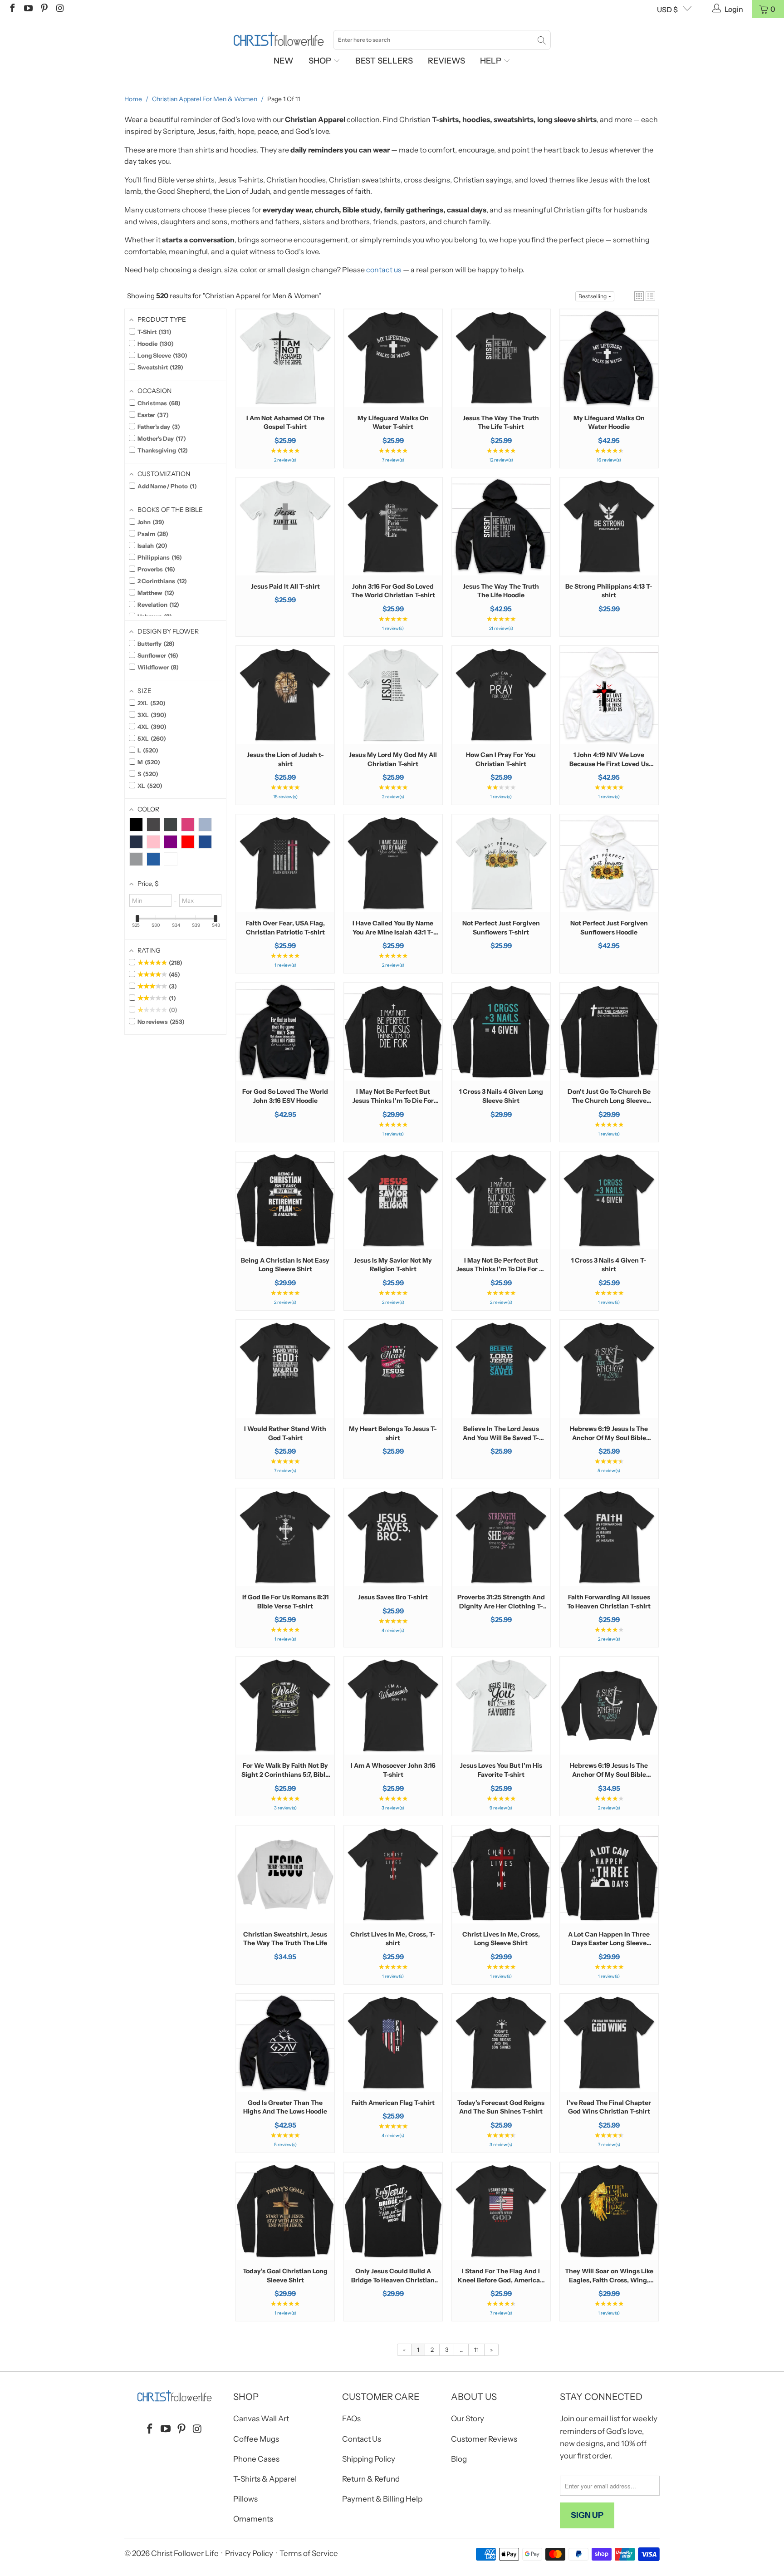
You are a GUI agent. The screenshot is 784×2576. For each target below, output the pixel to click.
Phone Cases (256, 2459)
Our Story (468, 2419)
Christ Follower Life (185, 2553)
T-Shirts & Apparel (265, 2479)
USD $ (667, 10)
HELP (492, 61)
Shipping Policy (369, 2459)
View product (285, 386)
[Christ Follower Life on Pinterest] (44, 9)
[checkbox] (136, 825)
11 (476, 2350)
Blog (459, 2459)
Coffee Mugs (256, 2439)
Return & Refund (371, 2479)
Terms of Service (309, 2553)
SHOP (321, 61)
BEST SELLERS (384, 61)
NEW (284, 61)
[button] (639, 296)
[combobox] (442, 40)
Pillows (245, 2499)
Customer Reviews (484, 2439)
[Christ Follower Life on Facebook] (12, 9)
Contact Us (362, 2439)
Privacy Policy (249, 2553)
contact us (384, 270)
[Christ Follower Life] (279, 39)
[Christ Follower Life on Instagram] (59, 9)
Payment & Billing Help (382, 2499)
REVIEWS (446, 61)
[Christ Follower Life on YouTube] (28, 9)
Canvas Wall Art (261, 2419)
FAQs (351, 2419)
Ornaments (253, 2519)
